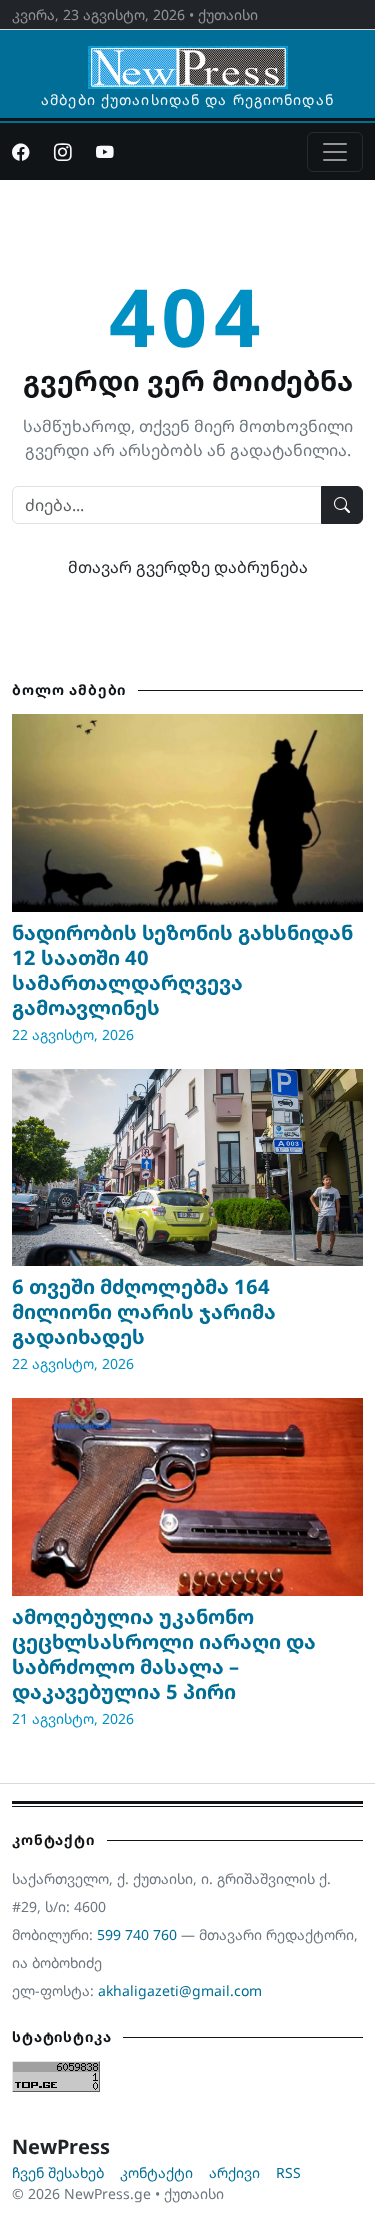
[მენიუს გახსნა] (335, 152)
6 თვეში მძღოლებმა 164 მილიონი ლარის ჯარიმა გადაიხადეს (144, 1311)
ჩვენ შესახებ (58, 2172)
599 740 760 (137, 1934)
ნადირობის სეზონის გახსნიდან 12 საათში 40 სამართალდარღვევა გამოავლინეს (182, 970)
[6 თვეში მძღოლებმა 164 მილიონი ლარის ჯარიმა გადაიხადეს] (187, 1167)
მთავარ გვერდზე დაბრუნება (188, 567)
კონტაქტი (156, 2172)
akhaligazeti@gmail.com (180, 1990)
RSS (288, 2172)
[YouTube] (105, 152)
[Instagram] (63, 152)
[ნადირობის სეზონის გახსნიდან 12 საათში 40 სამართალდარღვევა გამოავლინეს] (187, 812)
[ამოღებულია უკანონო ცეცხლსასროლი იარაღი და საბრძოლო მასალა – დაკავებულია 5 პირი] (187, 1496)
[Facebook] (21, 152)
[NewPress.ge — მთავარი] (188, 58)
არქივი (234, 2172)
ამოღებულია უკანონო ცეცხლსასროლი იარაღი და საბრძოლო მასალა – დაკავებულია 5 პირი (164, 1654)
